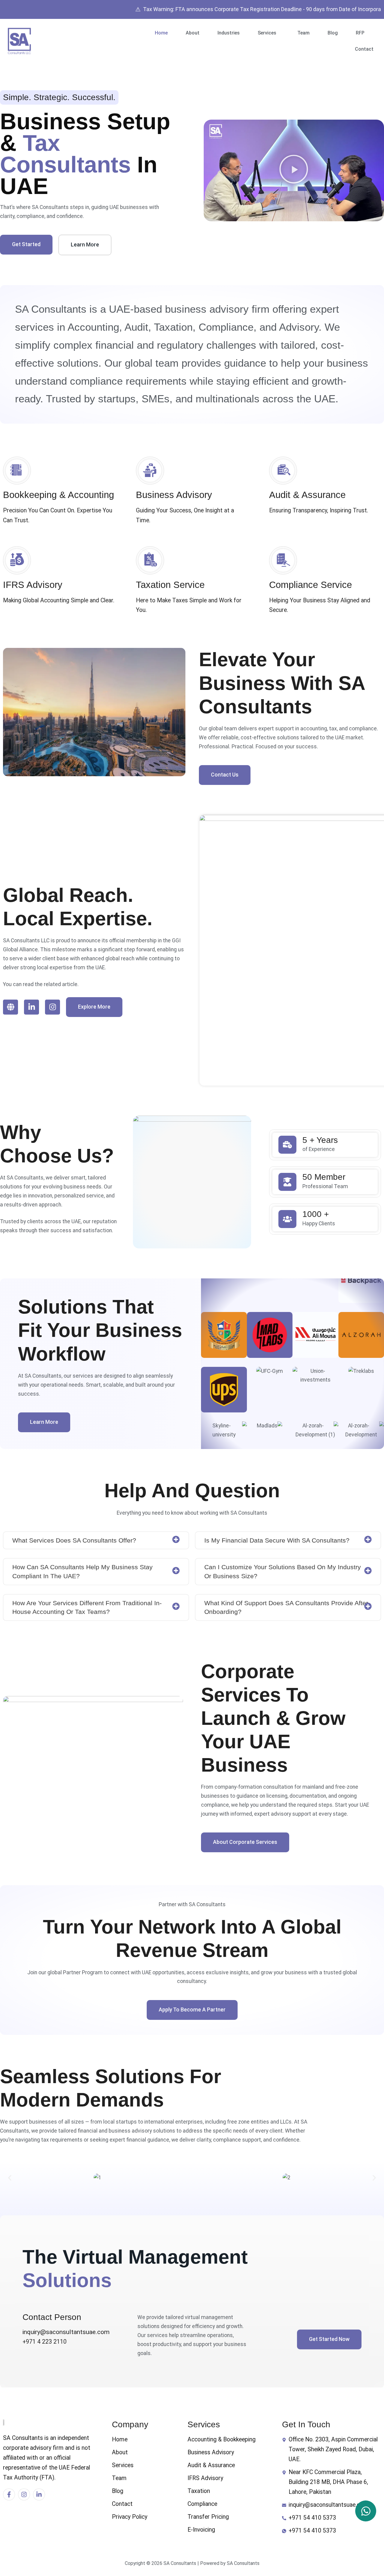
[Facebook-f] (9, 2494)
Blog (333, 33)
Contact (364, 49)
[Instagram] (52, 1007)
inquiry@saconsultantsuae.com (66, 2332)
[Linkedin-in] (31, 1007)
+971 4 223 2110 (45, 2342)
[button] (268, 33)
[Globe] (10, 1007)
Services (267, 33)
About (193, 33)
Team (303, 33)
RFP (360, 33)
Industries (229, 33)
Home (161, 33)
